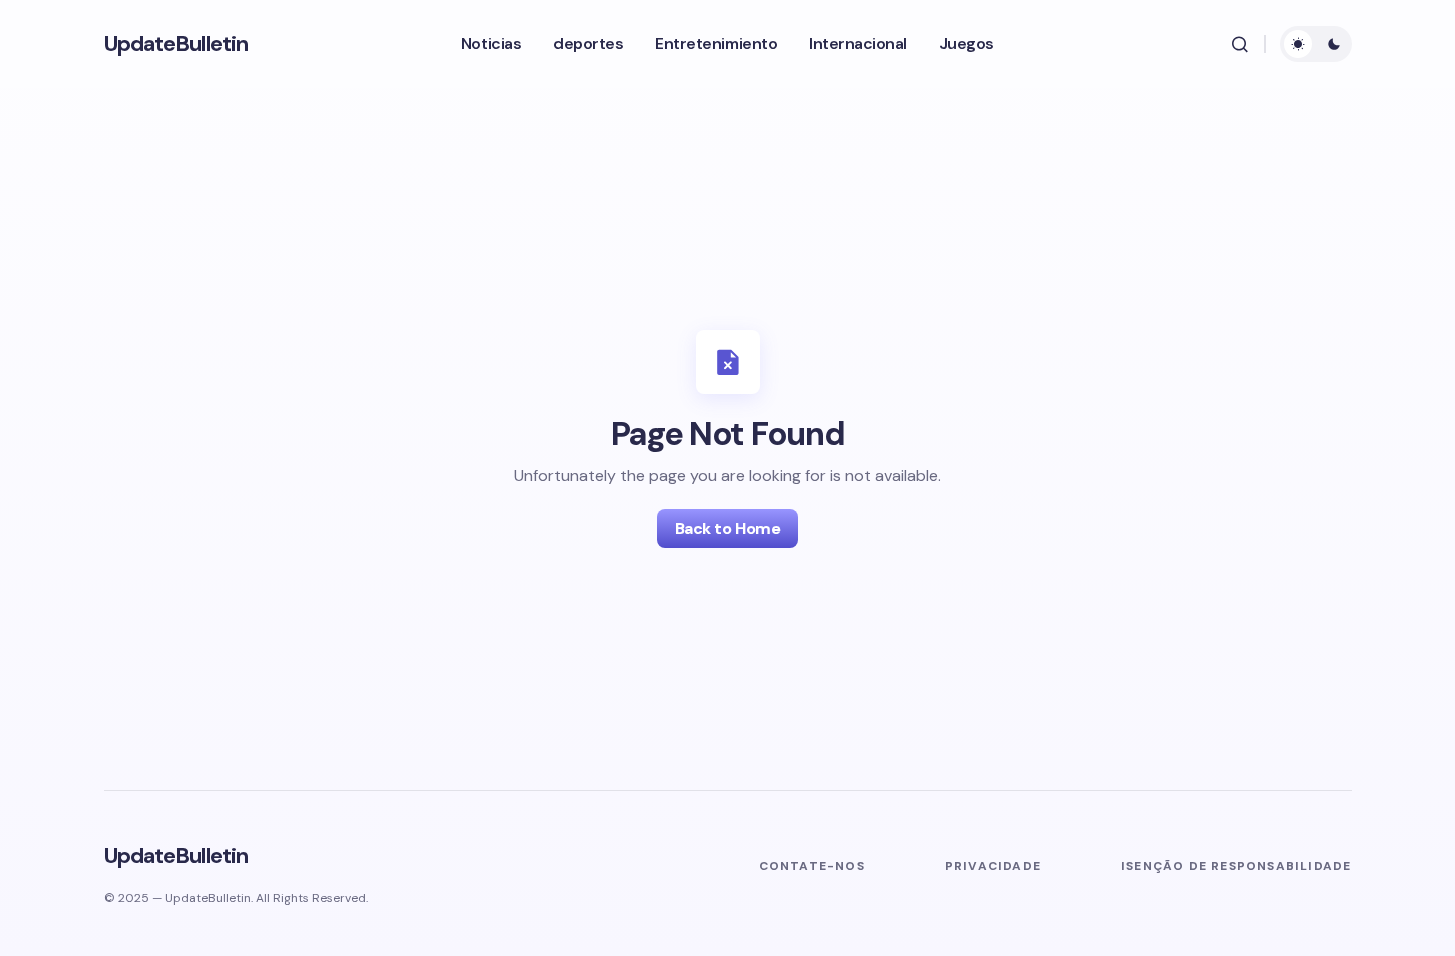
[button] (1240, 44)
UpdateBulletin (176, 43)
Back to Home (727, 528)
